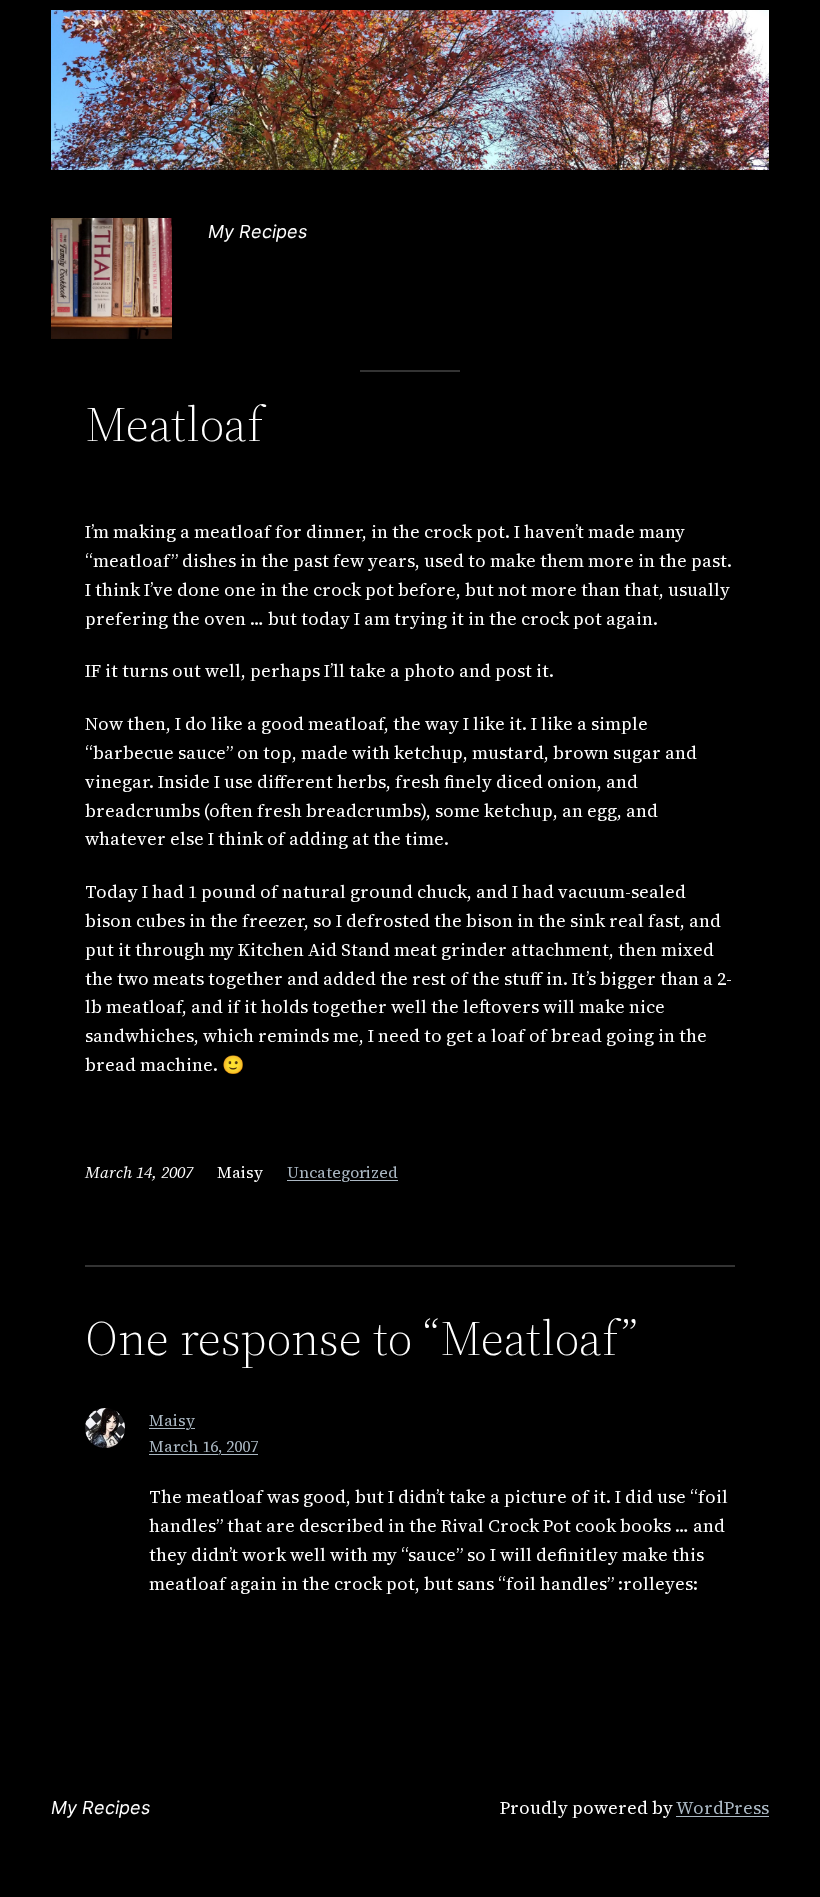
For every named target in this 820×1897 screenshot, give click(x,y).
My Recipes (257, 231)
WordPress (722, 1807)
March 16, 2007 (203, 1446)
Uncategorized (342, 1172)
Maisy (172, 1420)
